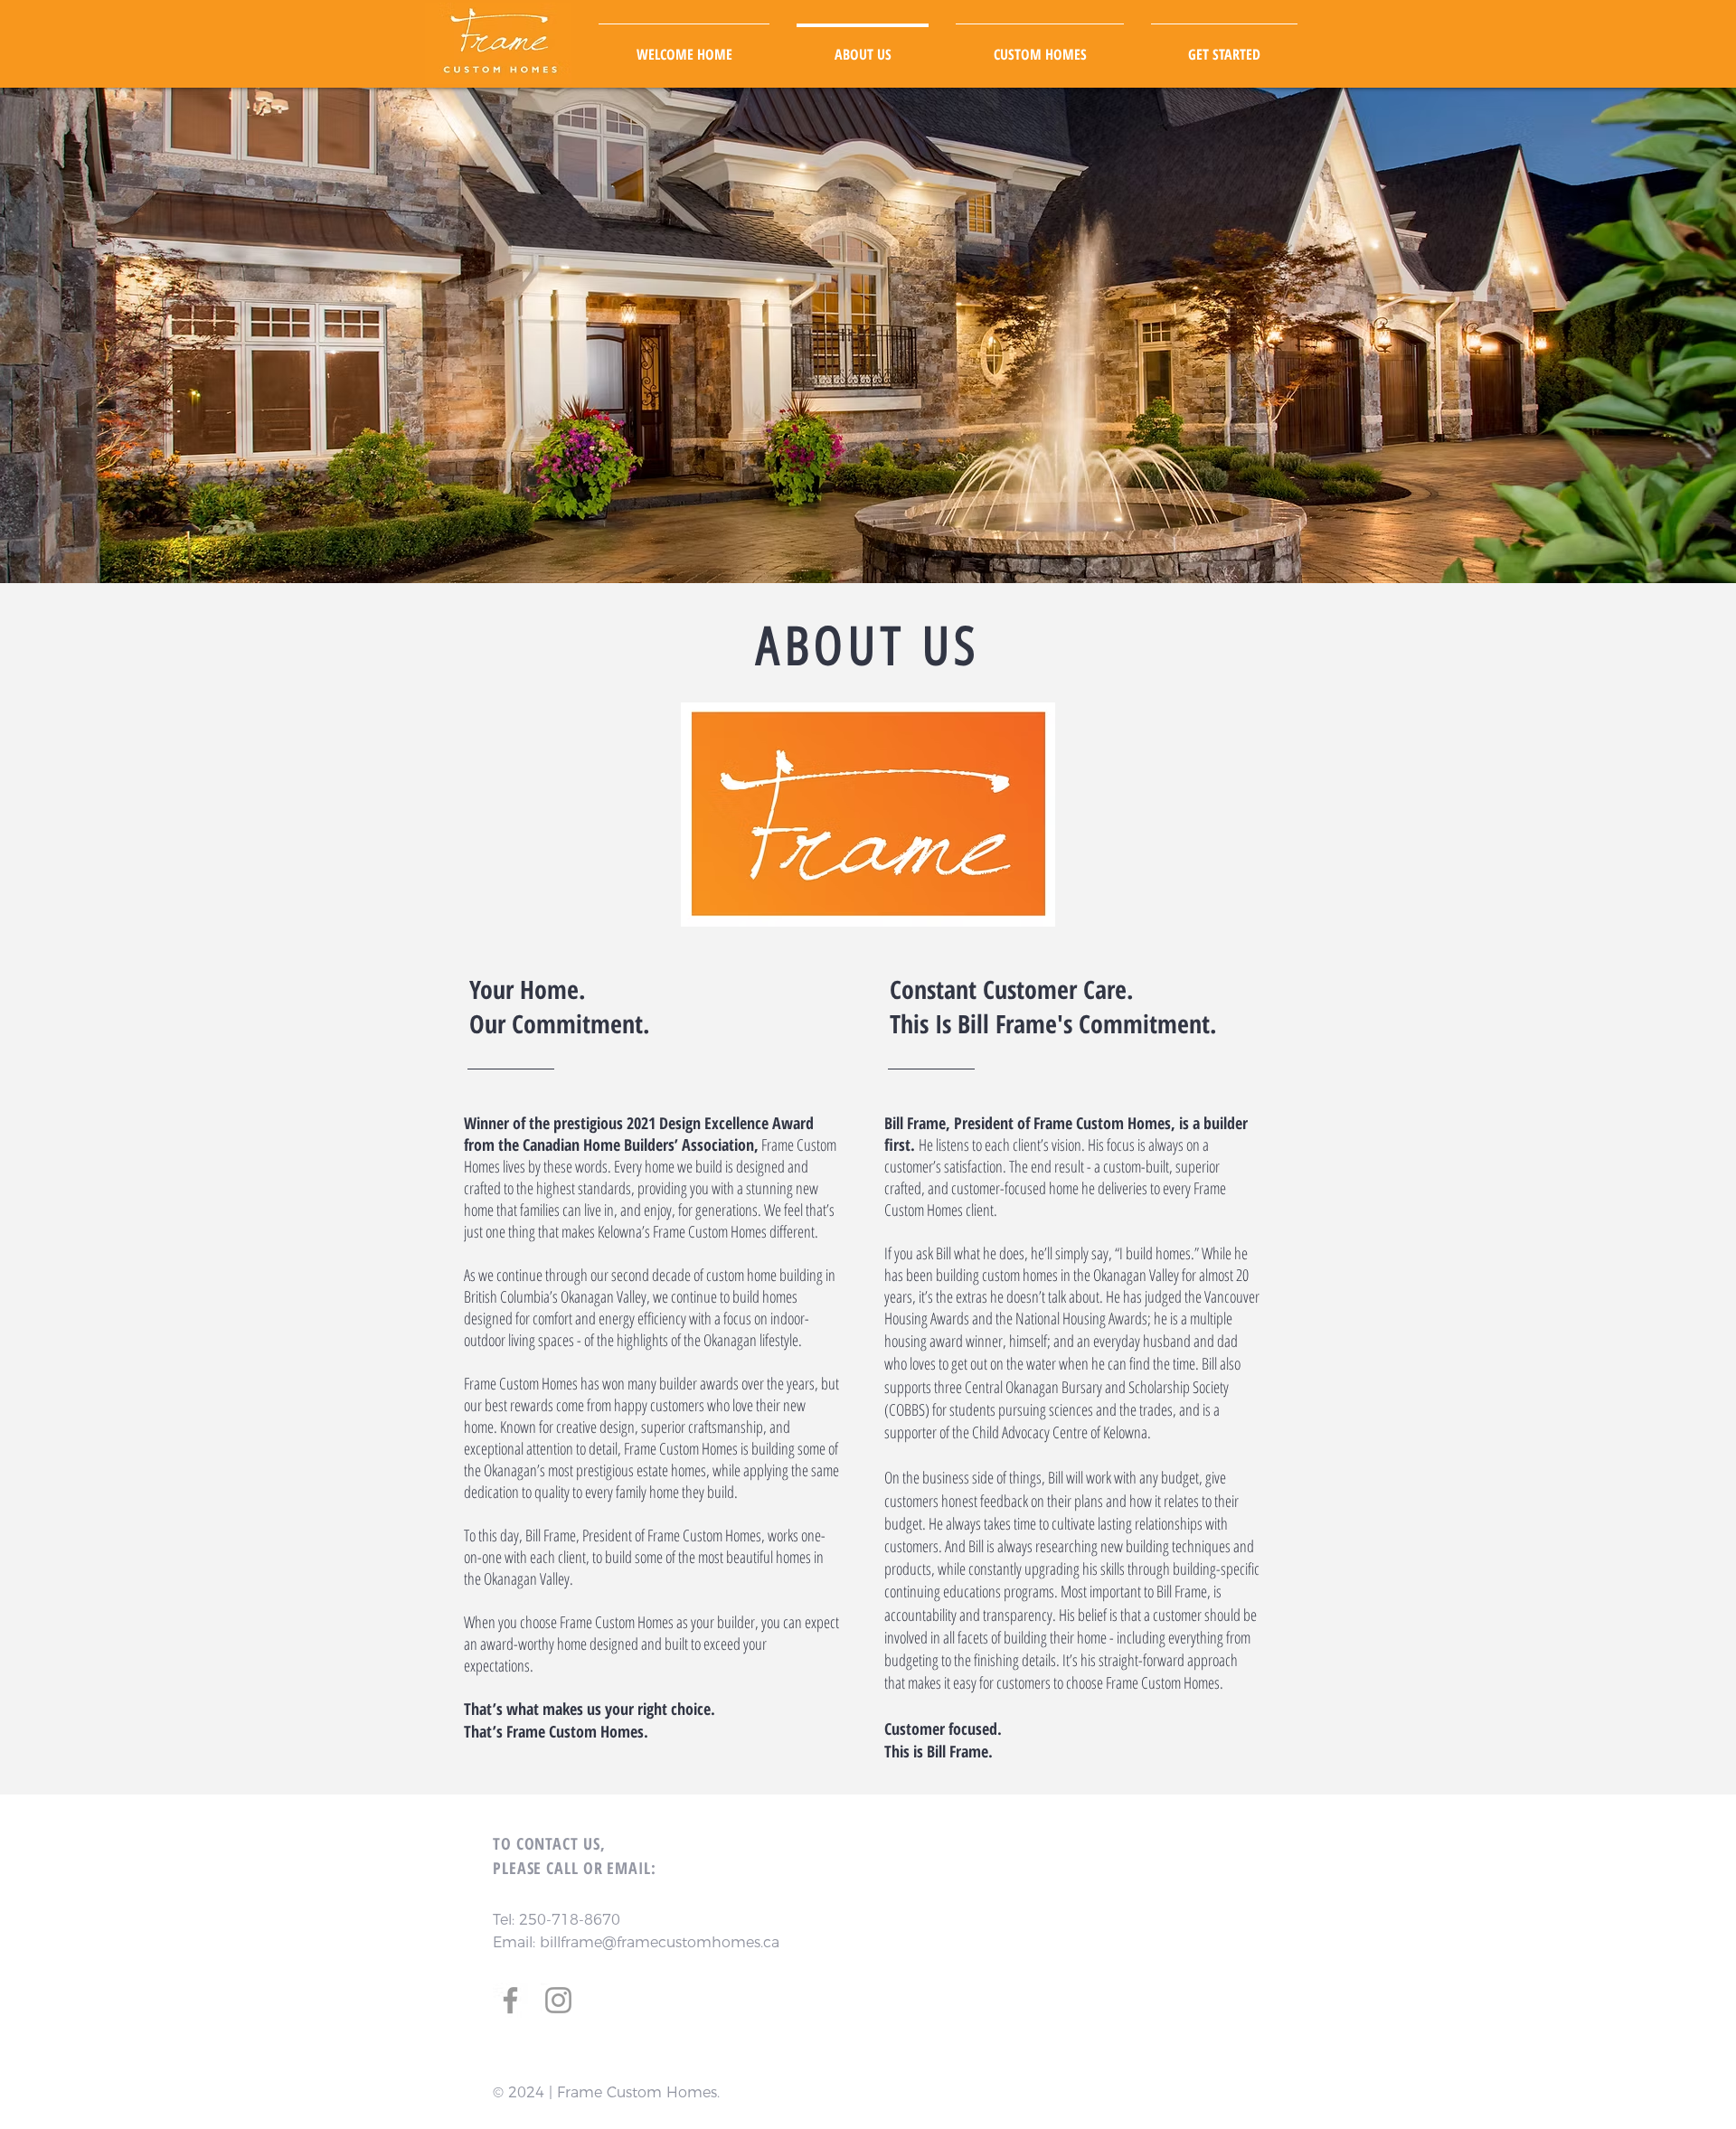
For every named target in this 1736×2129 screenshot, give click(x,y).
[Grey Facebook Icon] (510, 2000)
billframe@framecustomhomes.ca (660, 1942)
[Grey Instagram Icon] (558, 2000)
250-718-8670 (570, 1920)
